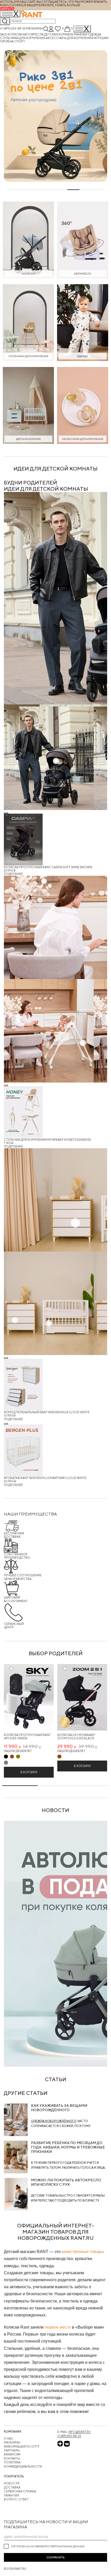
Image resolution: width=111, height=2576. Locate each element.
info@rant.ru (80, 2432)
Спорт (20, 41)
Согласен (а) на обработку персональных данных (48, 2546)
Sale (4, 34)
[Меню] (82, 29)
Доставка (12, 2487)
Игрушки (101, 38)
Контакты (12, 2458)
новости (55, 1810)
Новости (12, 2483)
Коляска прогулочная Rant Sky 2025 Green (27, 1736)
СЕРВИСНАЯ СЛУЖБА (20, 2491)
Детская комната (59, 34)
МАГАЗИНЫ (12, 2442)
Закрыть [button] (7, 9)
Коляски (15, 34)
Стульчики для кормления (23, 38)
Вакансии (12, 2454)
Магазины (34, 28)
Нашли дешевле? (18, 1751)
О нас (9, 2438)
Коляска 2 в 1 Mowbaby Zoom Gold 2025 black (76, 1736)
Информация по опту (22, 2446)
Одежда (94, 34)
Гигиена (7, 41)
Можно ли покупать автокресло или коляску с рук (66, 2182)
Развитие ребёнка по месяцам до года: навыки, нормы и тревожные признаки (68, 2147)
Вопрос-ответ (16, 2499)
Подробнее (13, 874)
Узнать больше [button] (68, 5)
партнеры (12, 2450)
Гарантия (11, 2495)
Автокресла (34, 34)
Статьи (56, 2079)
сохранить (56, 2557)
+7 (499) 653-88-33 (13, 28)
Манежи (81, 34)
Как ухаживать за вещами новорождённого (59, 2108)
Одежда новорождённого (54, 2121)
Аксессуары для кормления (70, 38)
